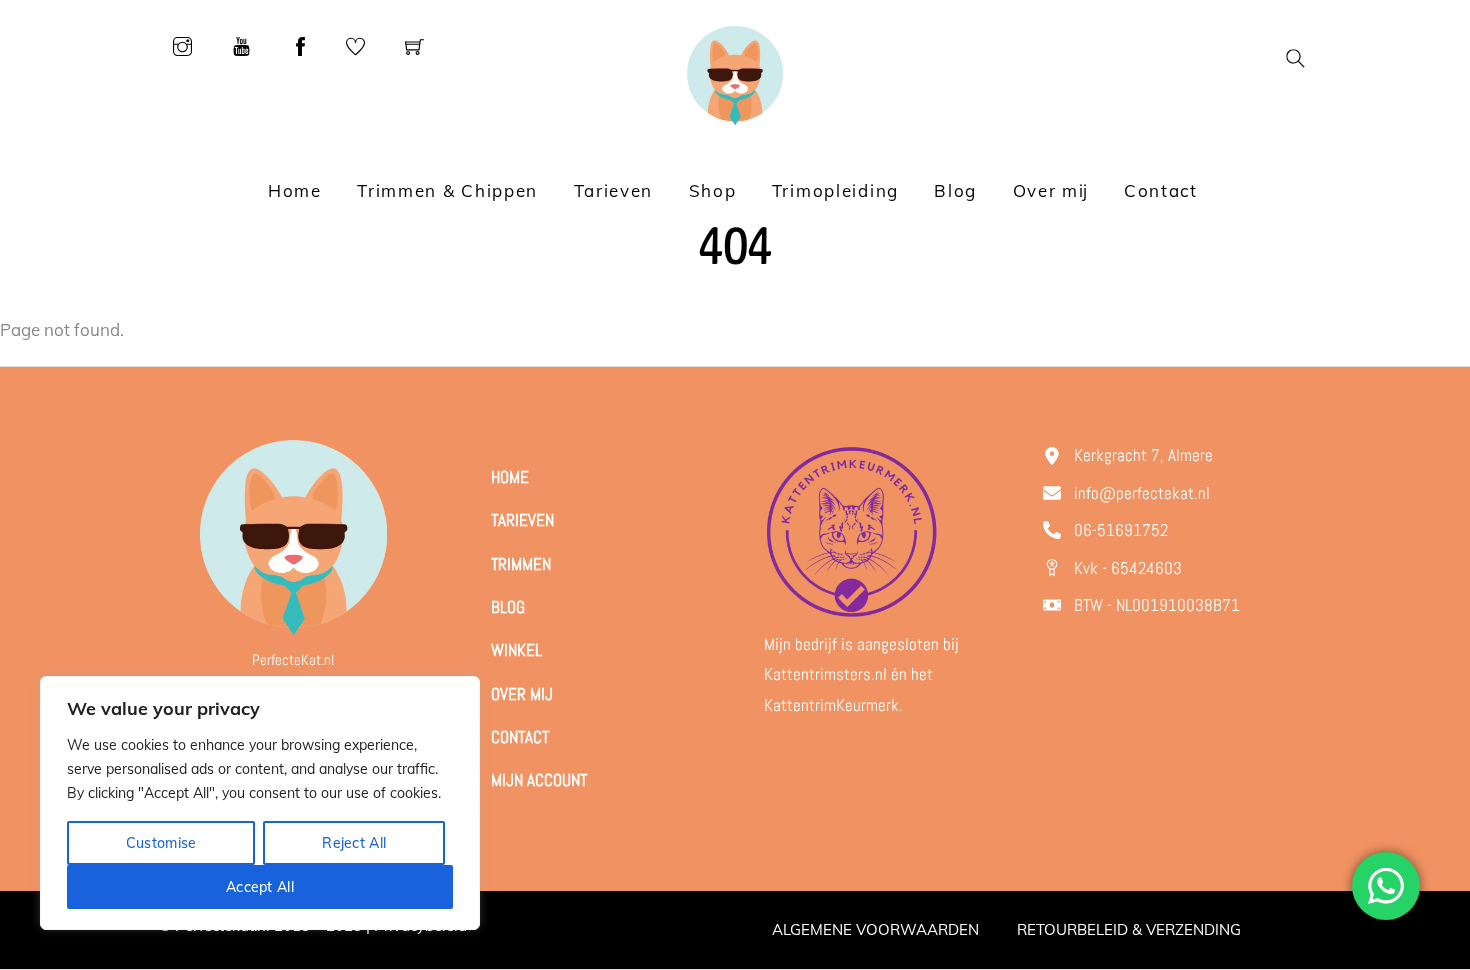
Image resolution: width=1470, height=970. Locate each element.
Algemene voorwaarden (875, 929)
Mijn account (539, 780)
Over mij (1051, 190)
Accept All (260, 887)
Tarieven (614, 190)
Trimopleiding (835, 190)
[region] (260, 803)
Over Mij (522, 694)
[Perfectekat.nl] (734, 73)
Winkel (516, 650)
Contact (1161, 190)
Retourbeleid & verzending (1129, 929)
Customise (161, 843)
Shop (713, 190)
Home (295, 190)
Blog (955, 190)
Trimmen (521, 564)
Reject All (354, 843)
